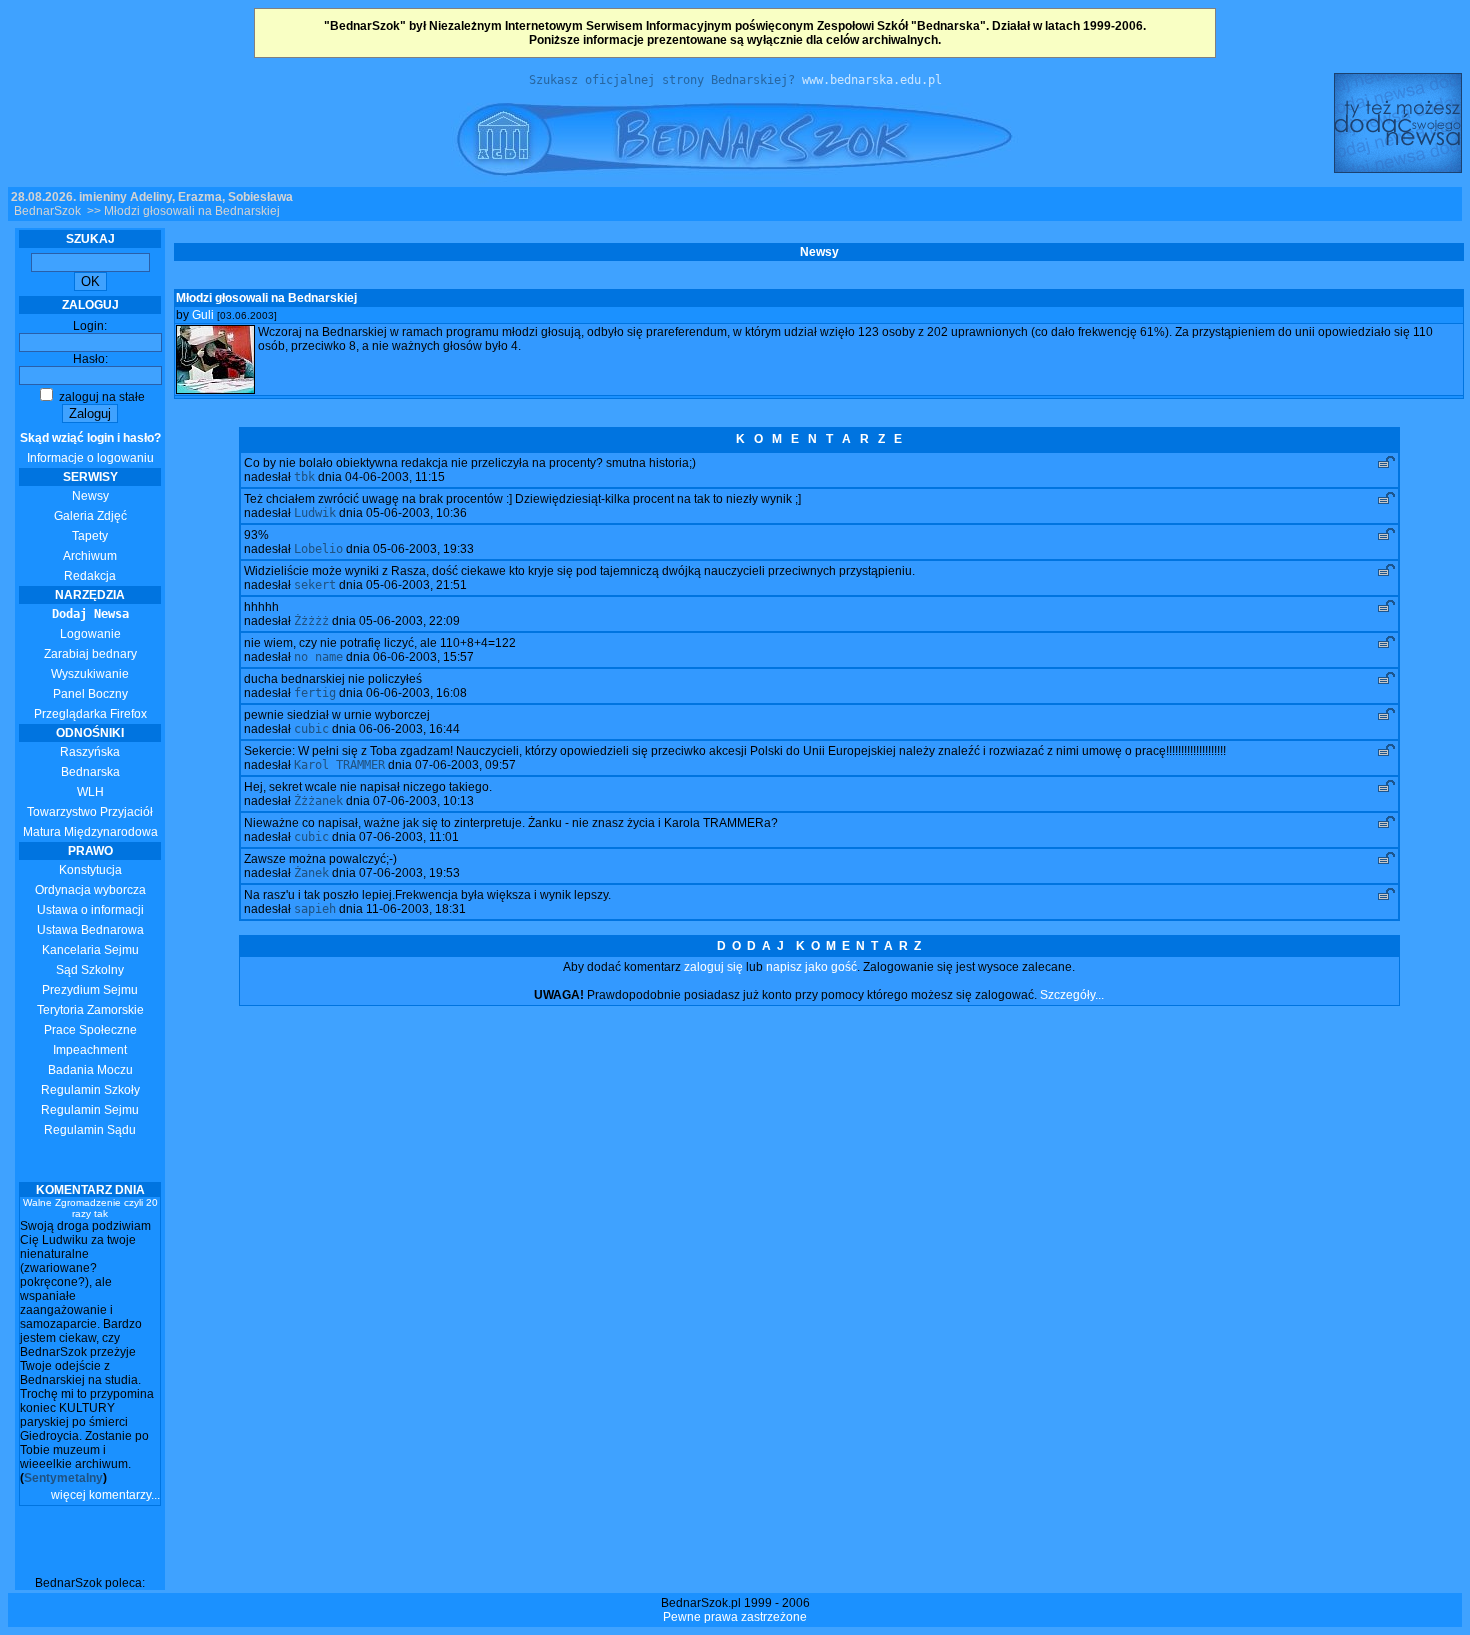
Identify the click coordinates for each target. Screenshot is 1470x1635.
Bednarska (90, 772)
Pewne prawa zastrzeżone (735, 1617)
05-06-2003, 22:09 (409, 621)
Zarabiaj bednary (90, 654)
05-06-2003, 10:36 (416, 513)
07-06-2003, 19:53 (409, 873)
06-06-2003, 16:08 (416, 693)
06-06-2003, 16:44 (409, 729)
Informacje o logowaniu (90, 448)
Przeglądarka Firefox (90, 714)
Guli (203, 315)
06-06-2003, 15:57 (423, 657)
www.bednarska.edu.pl (872, 80)
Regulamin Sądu (90, 1130)
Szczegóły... (1072, 995)
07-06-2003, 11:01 (409, 837)
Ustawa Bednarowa (90, 930)
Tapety (90, 536)
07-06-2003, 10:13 (423, 801)
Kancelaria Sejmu (90, 950)
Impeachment (90, 1050)
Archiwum (90, 556)
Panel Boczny (90, 694)
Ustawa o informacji (90, 910)
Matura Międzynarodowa (90, 832)
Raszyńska (90, 752)
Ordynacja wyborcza (90, 890)
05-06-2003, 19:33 (423, 549)
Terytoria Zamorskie (90, 1010)
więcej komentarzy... (105, 1495)
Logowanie (90, 634)
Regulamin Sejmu (90, 1110)
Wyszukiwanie (90, 674)
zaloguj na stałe (100, 397)
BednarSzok (47, 211)
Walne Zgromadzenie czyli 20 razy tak (90, 1208)
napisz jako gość (811, 967)
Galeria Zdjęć (90, 516)
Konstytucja (90, 870)
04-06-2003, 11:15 (395, 477)
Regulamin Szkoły (90, 1090)
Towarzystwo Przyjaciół (90, 812)
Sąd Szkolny (90, 970)
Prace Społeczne (90, 1030)
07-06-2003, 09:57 (465, 765)
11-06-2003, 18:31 (416, 909)
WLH (90, 792)
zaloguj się (713, 967)
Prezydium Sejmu (90, 990)
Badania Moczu (90, 1070)
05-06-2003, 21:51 (416, 585)
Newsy (90, 496)
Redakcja (90, 576)
